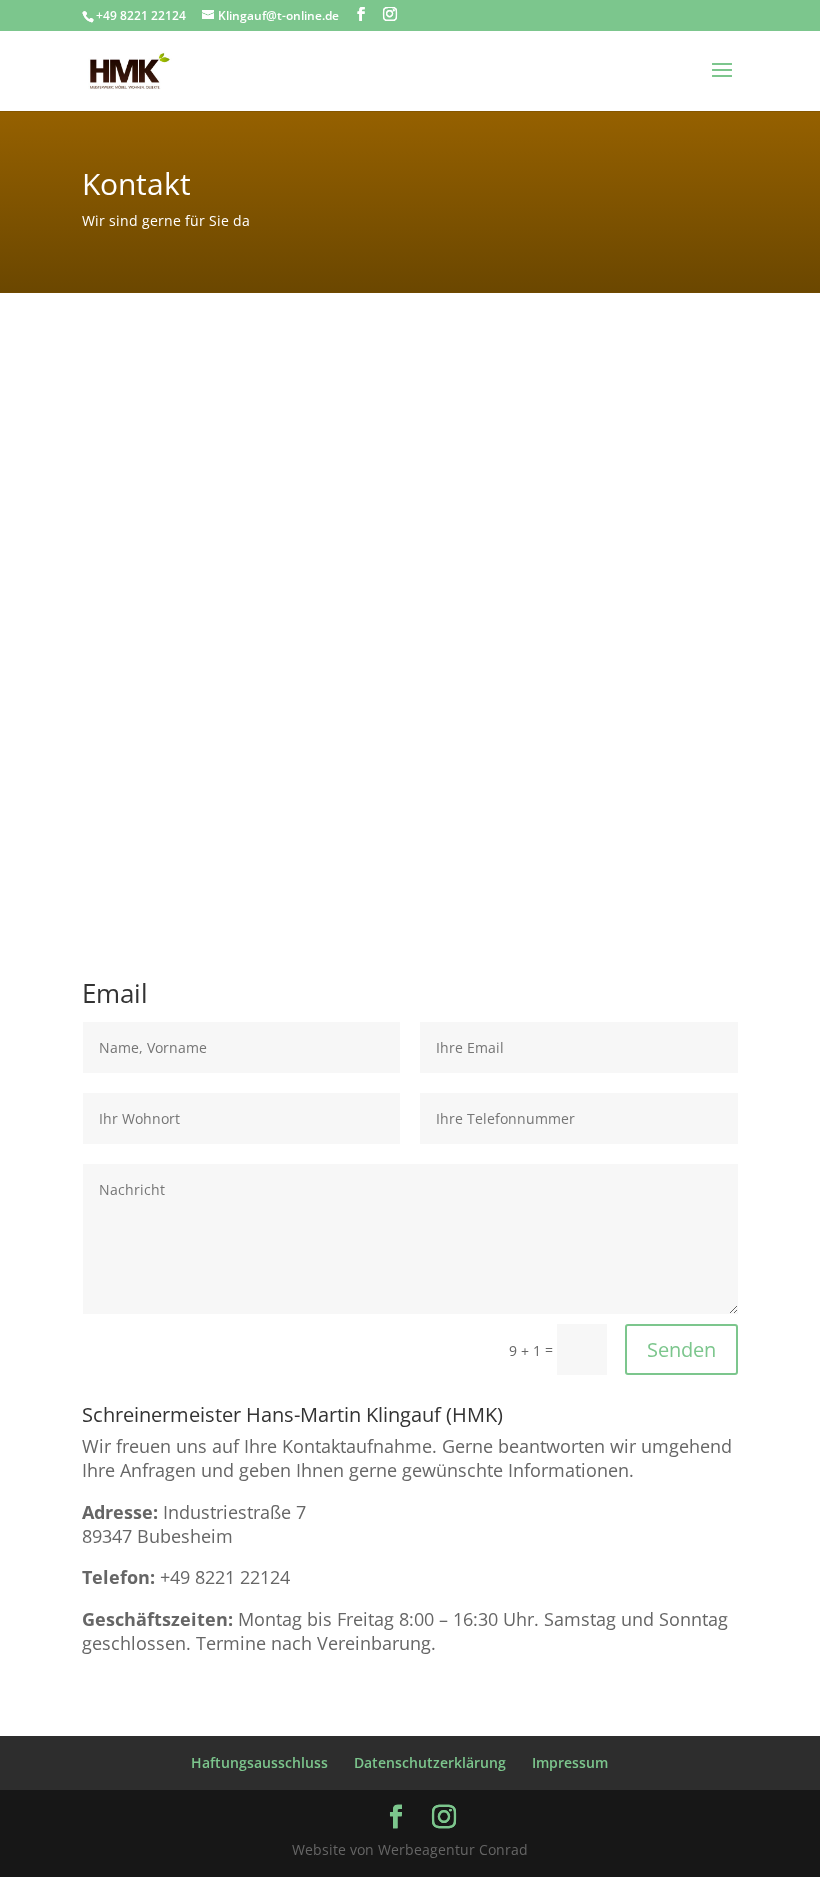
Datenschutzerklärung (430, 1762)
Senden (681, 1349)
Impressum (570, 1762)
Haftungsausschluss (259, 1762)
